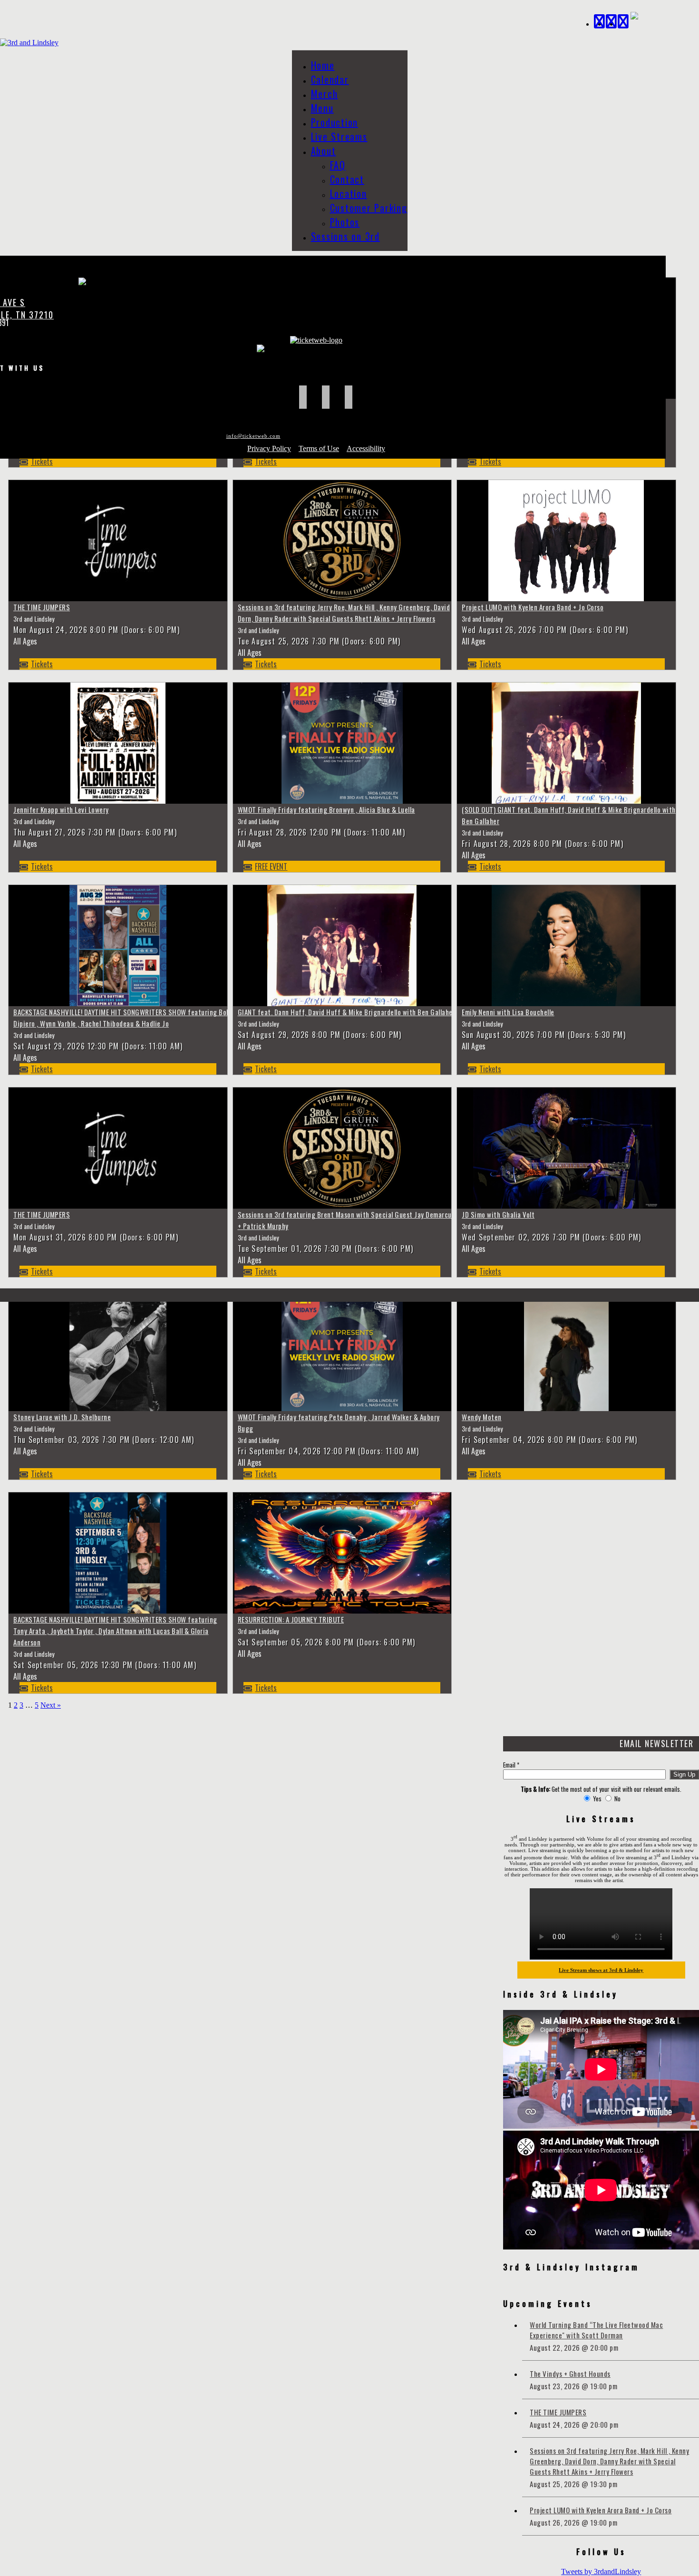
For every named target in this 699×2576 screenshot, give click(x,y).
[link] (118, 598)
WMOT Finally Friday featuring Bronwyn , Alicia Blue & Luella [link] (326, 809)
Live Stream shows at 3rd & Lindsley (601, 1970)
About (324, 151)
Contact (347, 179)
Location (349, 193)
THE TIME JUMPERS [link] (42, 607)
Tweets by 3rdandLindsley (601, 2571)
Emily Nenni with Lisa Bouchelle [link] (508, 1012)
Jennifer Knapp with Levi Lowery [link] (61, 809)
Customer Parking (369, 208)
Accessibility (366, 448)
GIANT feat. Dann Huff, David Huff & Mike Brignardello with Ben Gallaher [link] (347, 1012)
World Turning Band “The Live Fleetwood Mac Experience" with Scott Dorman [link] (596, 2330)
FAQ (338, 165)
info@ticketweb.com (253, 436)
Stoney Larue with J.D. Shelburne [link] (62, 1417)
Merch (325, 94)
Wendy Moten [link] (482, 1417)
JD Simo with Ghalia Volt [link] (498, 1214)
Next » (51, 1705)
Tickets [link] (42, 461)
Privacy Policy (269, 448)
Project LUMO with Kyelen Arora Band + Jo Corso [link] (533, 607)
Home (323, 65)
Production (335, 122)
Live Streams (339, 136)
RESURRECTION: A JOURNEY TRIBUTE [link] (291, 1619)
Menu (322, 108)
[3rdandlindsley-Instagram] (624, 20)
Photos (345, 222)
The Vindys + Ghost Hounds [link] (570, 2374)
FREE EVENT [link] (271, 866)
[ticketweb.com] (316, 340)
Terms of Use (319, 448)
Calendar (330, 79)
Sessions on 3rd (345, 236)
